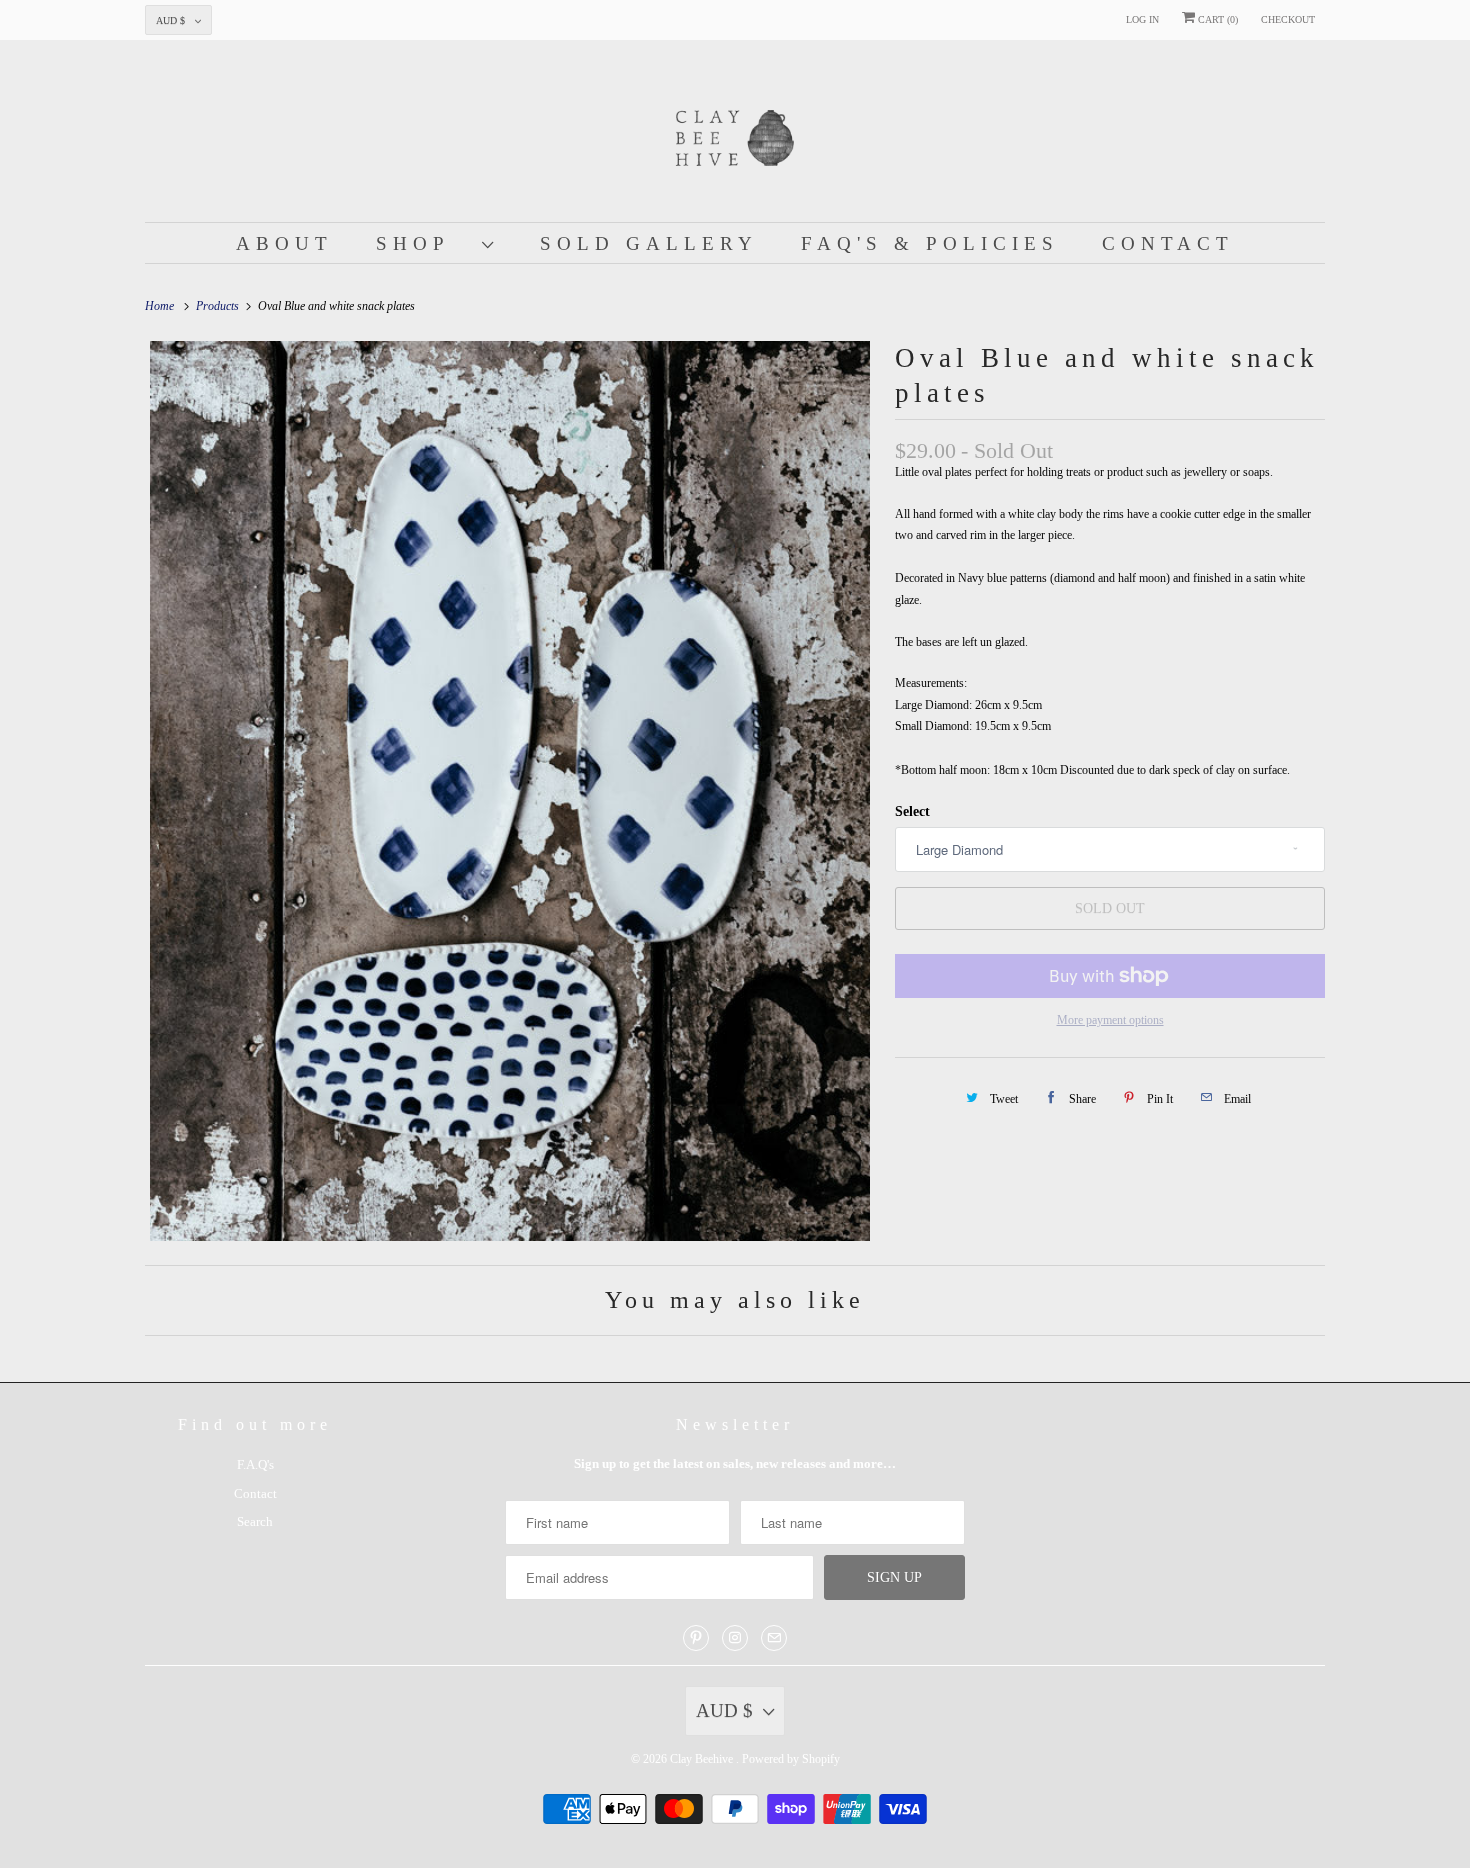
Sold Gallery (649, 243)
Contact (1168, 243)
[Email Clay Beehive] (774, 1638)
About (284, 243)
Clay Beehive (703, 1759)
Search (255, 1521)
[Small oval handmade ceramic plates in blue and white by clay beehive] (510, 791)
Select (912, 811)
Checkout (1288, 19)
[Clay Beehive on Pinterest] (696, 1638)
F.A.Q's (255, 1464)
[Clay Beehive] (735, 136)
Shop (424, 243)
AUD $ (170, 20)
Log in (1142, 19)
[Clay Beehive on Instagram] (735, 1638)
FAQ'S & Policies (930, 243)
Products (219, 306)
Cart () (1216, 19)
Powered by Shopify (791, 1759)
